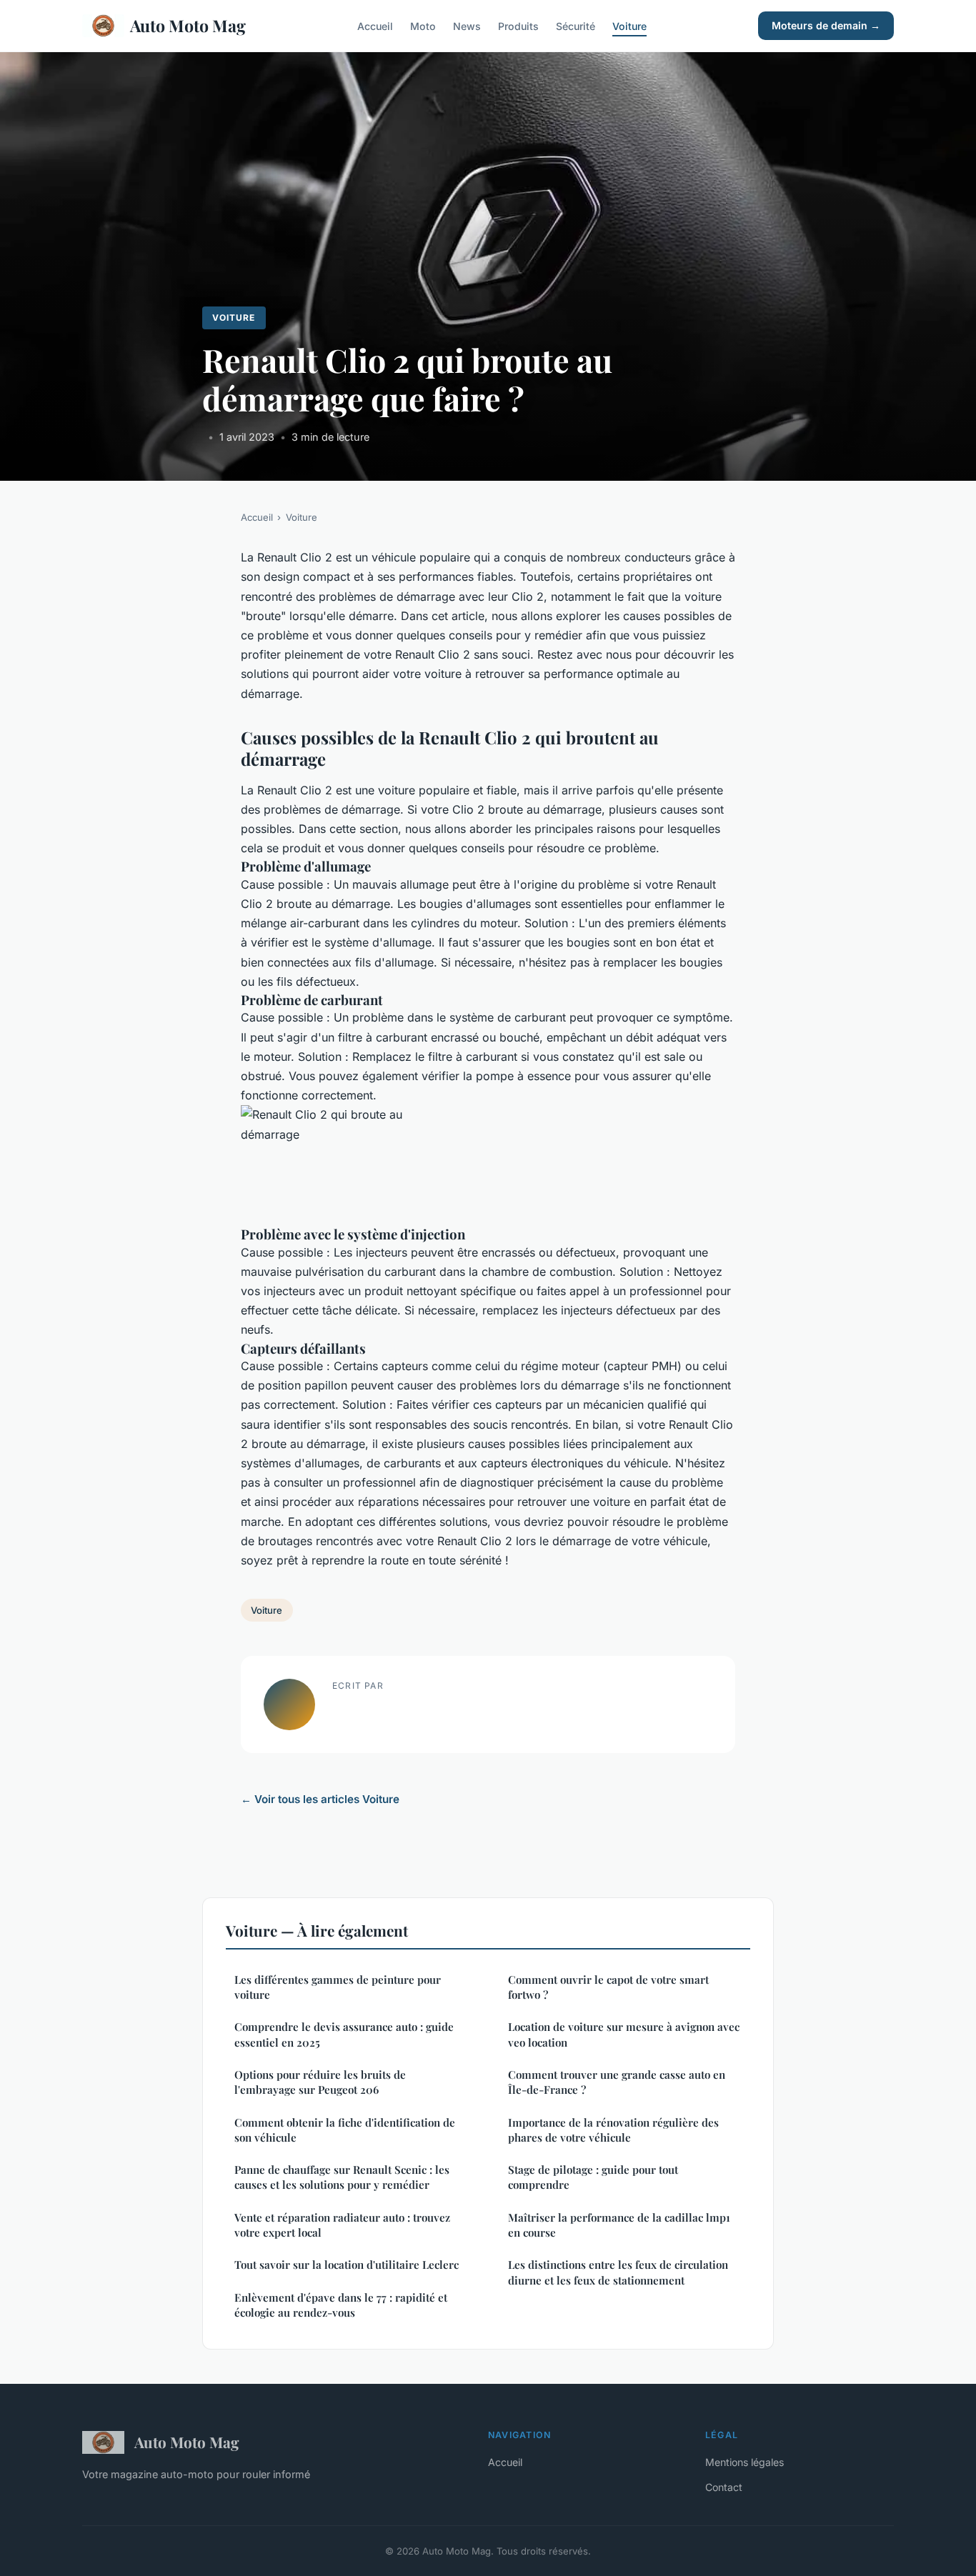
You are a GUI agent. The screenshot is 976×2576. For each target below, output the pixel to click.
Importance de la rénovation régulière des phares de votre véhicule (613, 2130)
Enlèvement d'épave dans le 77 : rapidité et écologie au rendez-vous (341, 2305)
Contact (724, 2487)
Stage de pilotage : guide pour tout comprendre (593, 2177)
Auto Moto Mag (188, 25)
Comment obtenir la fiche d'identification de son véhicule (345, 2130)
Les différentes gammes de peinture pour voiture (338, 1987)
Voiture (629, 25)
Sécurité (576, 25)
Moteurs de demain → (826, 25)
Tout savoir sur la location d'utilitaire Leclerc (347, 2265)
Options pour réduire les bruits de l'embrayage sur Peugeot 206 (320, 2082)
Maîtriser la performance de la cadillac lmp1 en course (619, 2225)
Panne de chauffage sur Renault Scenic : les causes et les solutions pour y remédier (342, 2177)
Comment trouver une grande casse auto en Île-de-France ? (617, 2082)
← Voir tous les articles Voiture (320, 1799)
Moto (423, 25)
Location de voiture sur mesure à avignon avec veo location (624, 2034)
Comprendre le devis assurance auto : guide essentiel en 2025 (344, 2034)
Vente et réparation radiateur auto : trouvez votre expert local (342, 2225)
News (467, 25)
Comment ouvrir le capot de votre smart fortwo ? (608, 1987)
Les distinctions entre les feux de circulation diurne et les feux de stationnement (618, 2272)
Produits (518, 25)
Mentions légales (745, 2462)
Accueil (375, 25)
